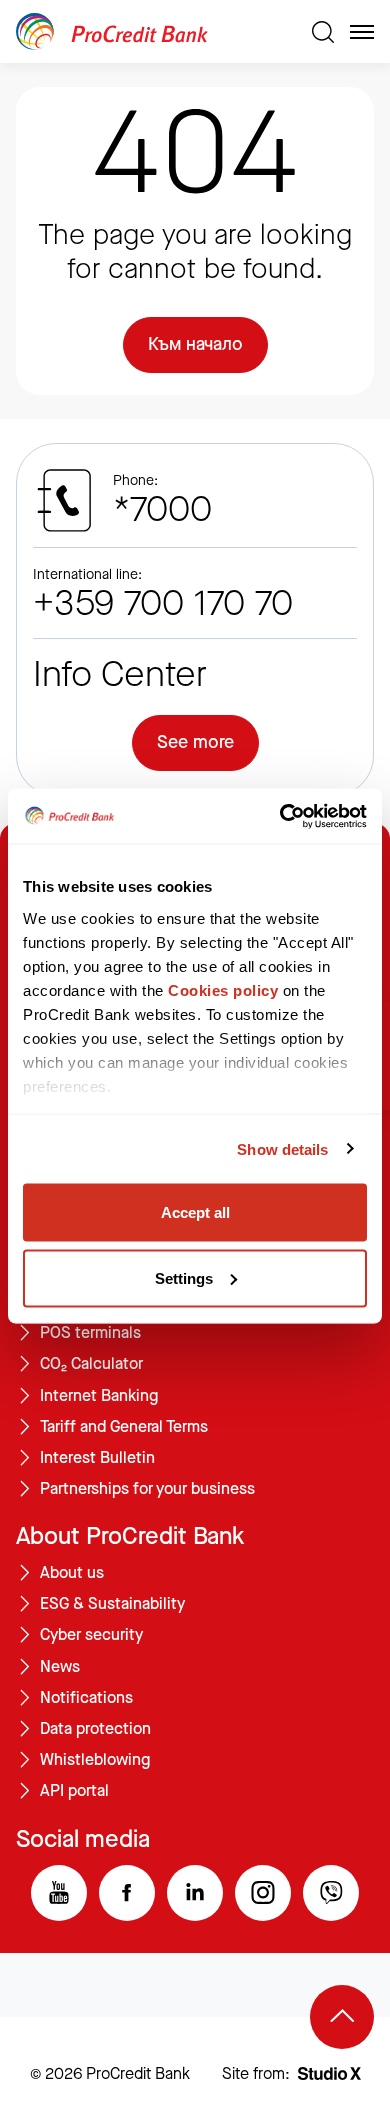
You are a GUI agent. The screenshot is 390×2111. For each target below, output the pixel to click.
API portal (74, 1791)
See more (195, 742)
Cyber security (91, 1635)
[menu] (362, 32)
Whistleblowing (95, 1760)
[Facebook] (127, 1893)
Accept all (195, 1212)
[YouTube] (59, 1893)
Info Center (120, 675)
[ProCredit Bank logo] (156, 31)
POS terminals (90, 1333)
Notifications (86, 1698)
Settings (184, 1277)
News (60, 1667)
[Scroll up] (342, 2017)
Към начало (195, 344)
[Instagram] (263, 1893)
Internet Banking (99, 1396)
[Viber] (331, 1893)
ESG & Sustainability (112, 1604)
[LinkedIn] (195, 1893)
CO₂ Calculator (91, 1364)
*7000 (162, 510)
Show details (282, 1148)
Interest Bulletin (97, 1458)
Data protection (95, 1729)
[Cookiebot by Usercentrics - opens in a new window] (280, 816)
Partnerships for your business (147, 1489)
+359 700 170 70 (163, 604)
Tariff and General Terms (124, 1427)
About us (72, 1573)
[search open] (323, 32)
